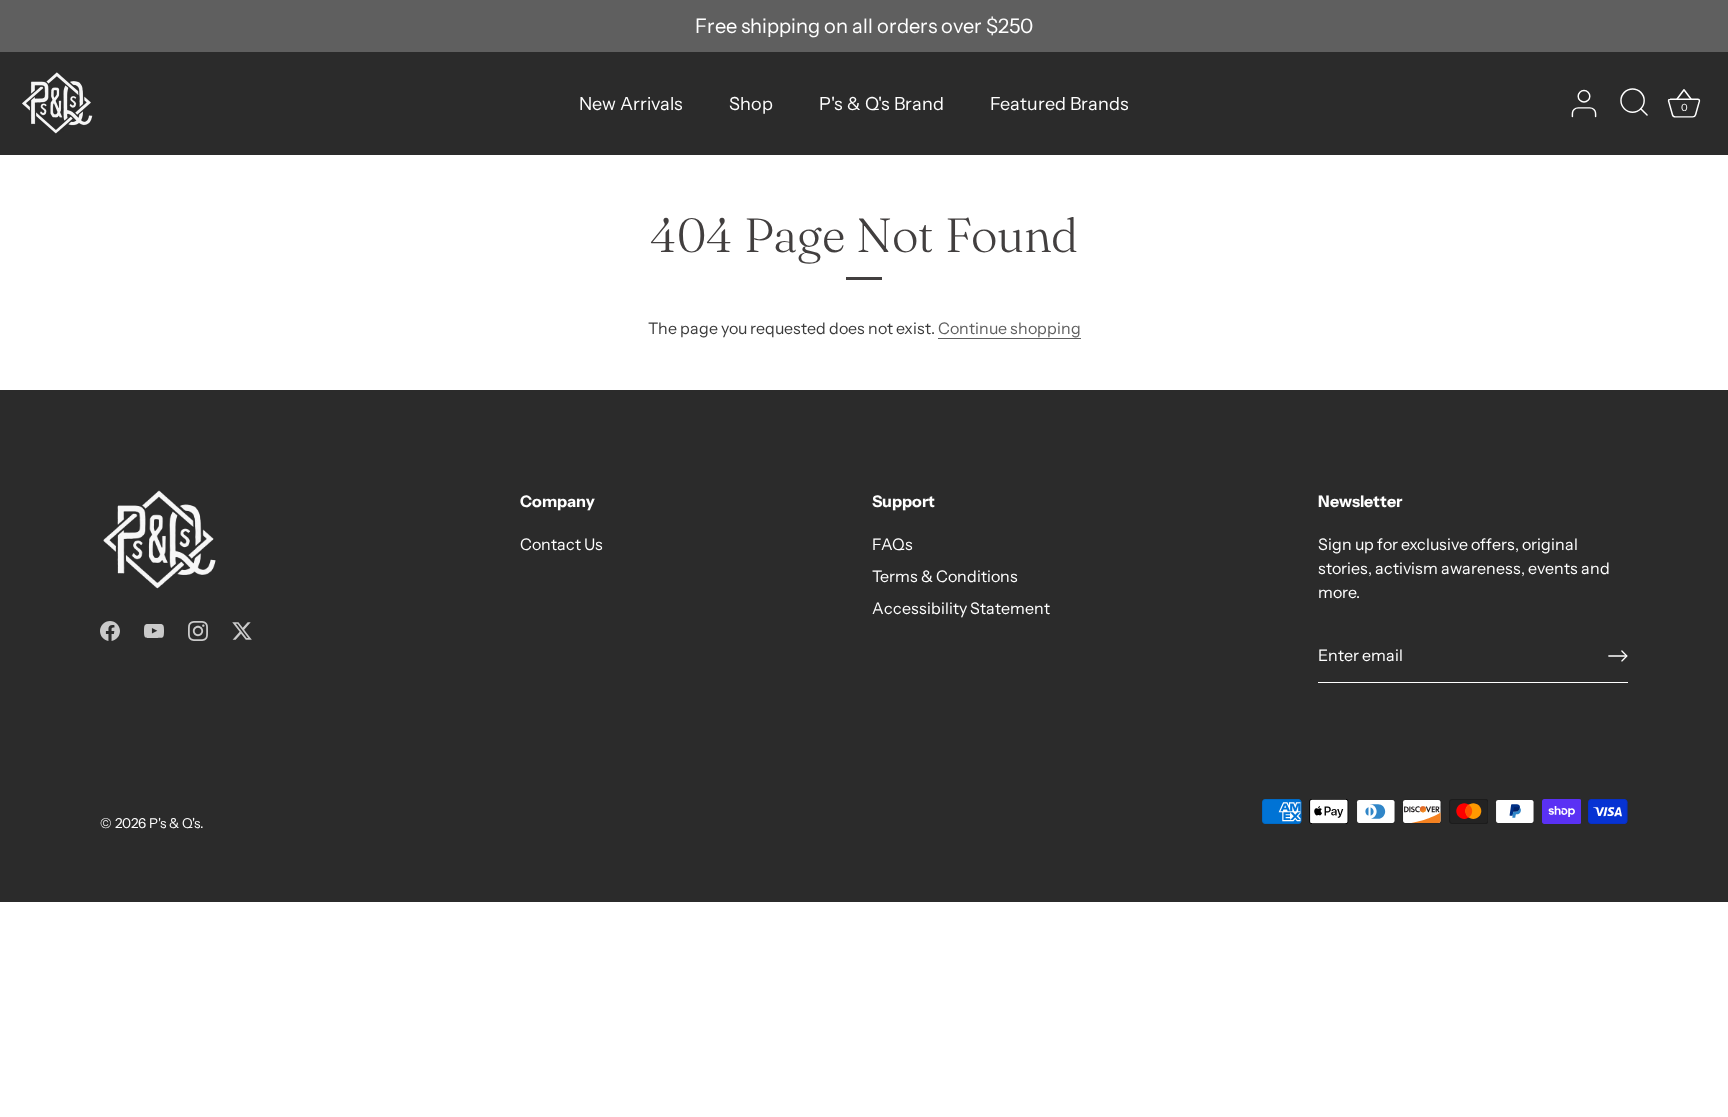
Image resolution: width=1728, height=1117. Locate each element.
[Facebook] (110, 629)
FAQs (892, 544)
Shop (751, 104)
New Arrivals (631, 104)
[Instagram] (198, 629)
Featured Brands (1059, 104)
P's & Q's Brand (881, 104)
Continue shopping (1009, 328)
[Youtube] (154, 629)
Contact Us (561, 544)
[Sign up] (1618, 656)
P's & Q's (174, 823)
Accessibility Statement (961, 608)
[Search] (1634, 104)
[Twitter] (242, 629)
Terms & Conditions (945, 576)
